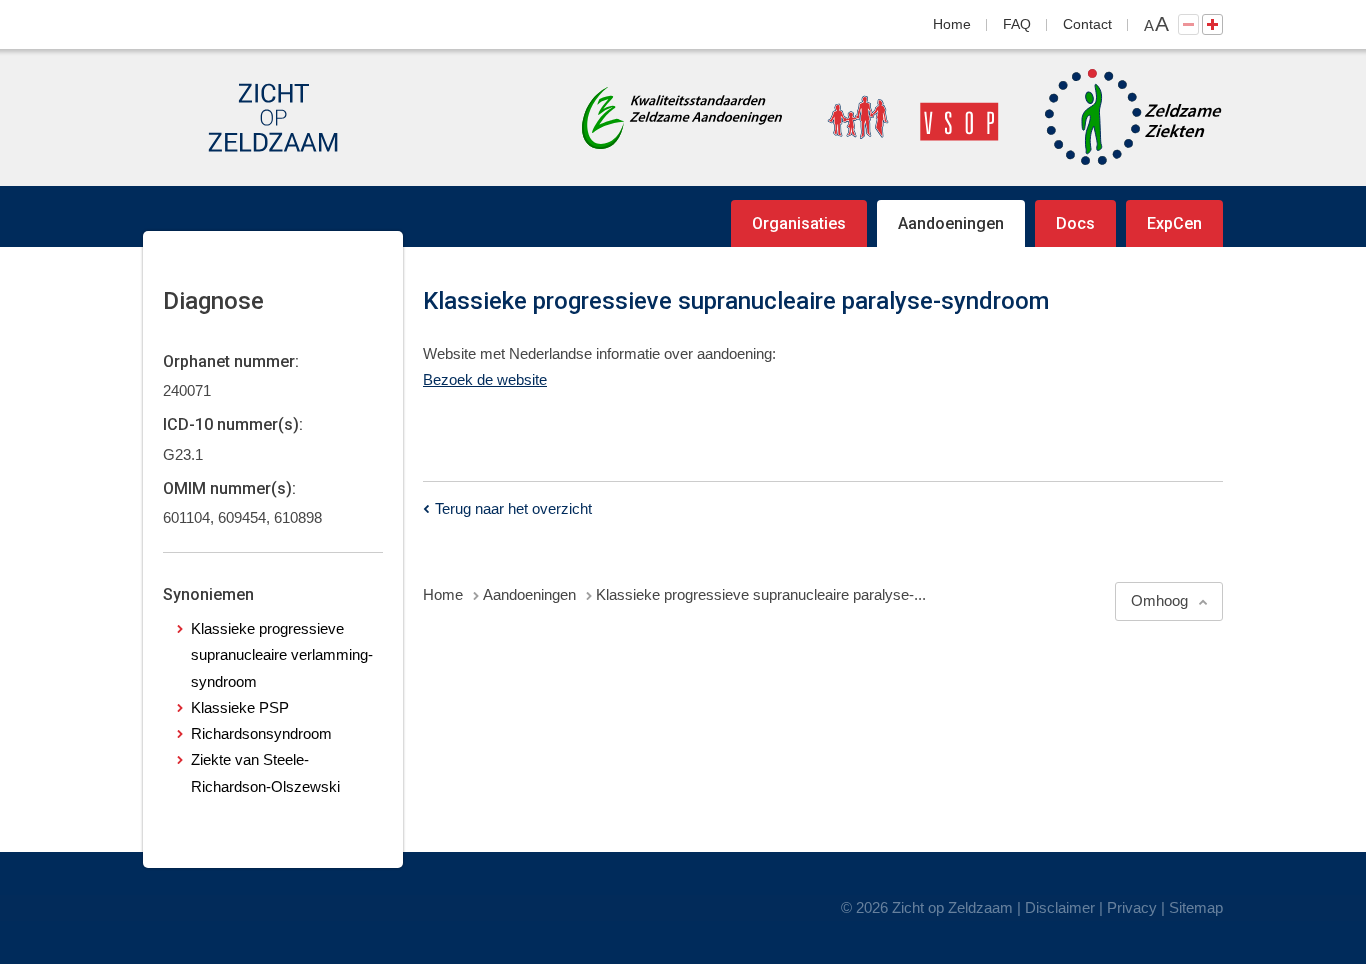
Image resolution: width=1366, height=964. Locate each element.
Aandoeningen (951, 223)
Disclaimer (1060, 907)
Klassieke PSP (240, 707)
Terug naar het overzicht (513, 508)
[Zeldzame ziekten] (1113, 117)
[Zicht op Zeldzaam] (273, 117)
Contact (1087, 24)
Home (952, 24)
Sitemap (1196, 907)
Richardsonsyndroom (261, 733)
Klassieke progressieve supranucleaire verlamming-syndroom (282, 655)
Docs (1075, 223)
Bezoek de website (485, 379)
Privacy (1132, 907)
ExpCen (1174, 223)
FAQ (1017, 24)
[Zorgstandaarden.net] (682, 115)
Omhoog (1159, 600)
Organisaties (799, 223)
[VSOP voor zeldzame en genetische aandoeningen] (893, 117)
